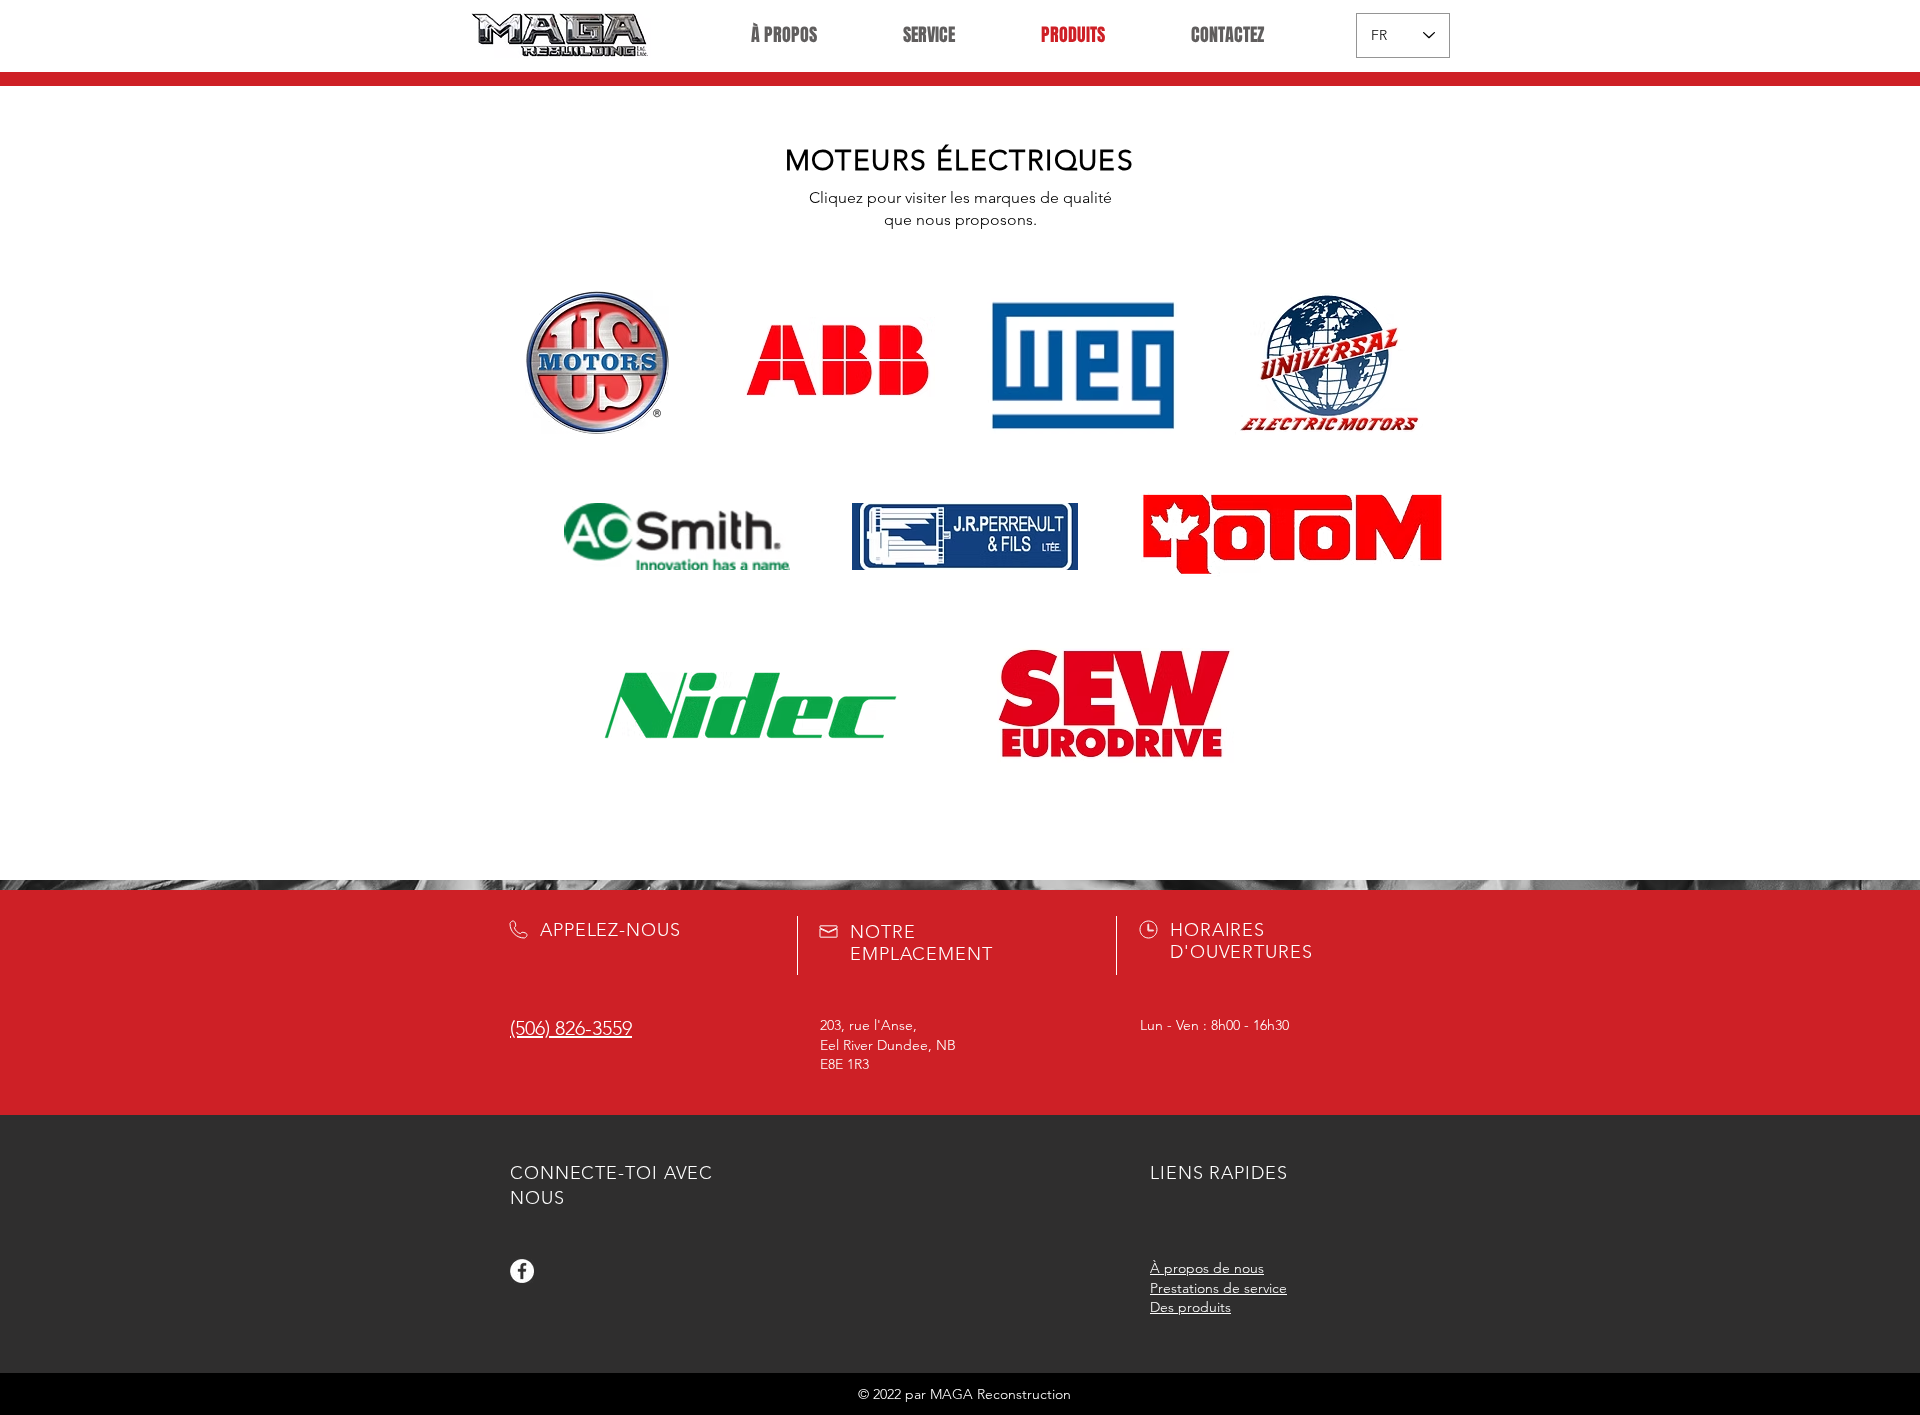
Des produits (1190, 1307)
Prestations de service (1218, 1288)
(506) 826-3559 (571, 1028)
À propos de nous (1207, 1268)
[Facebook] (522, 1271)
